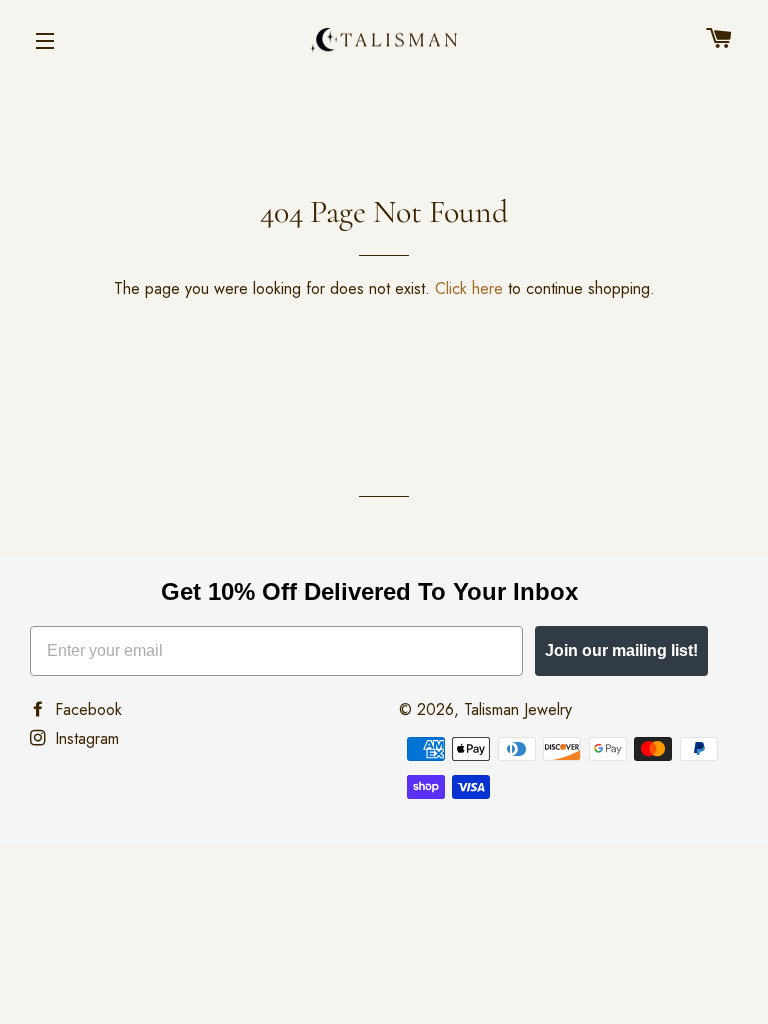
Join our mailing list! (621, 650)
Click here (469, 288)
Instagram (84, 738)
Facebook (86, 709)
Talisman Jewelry (518, 709)
